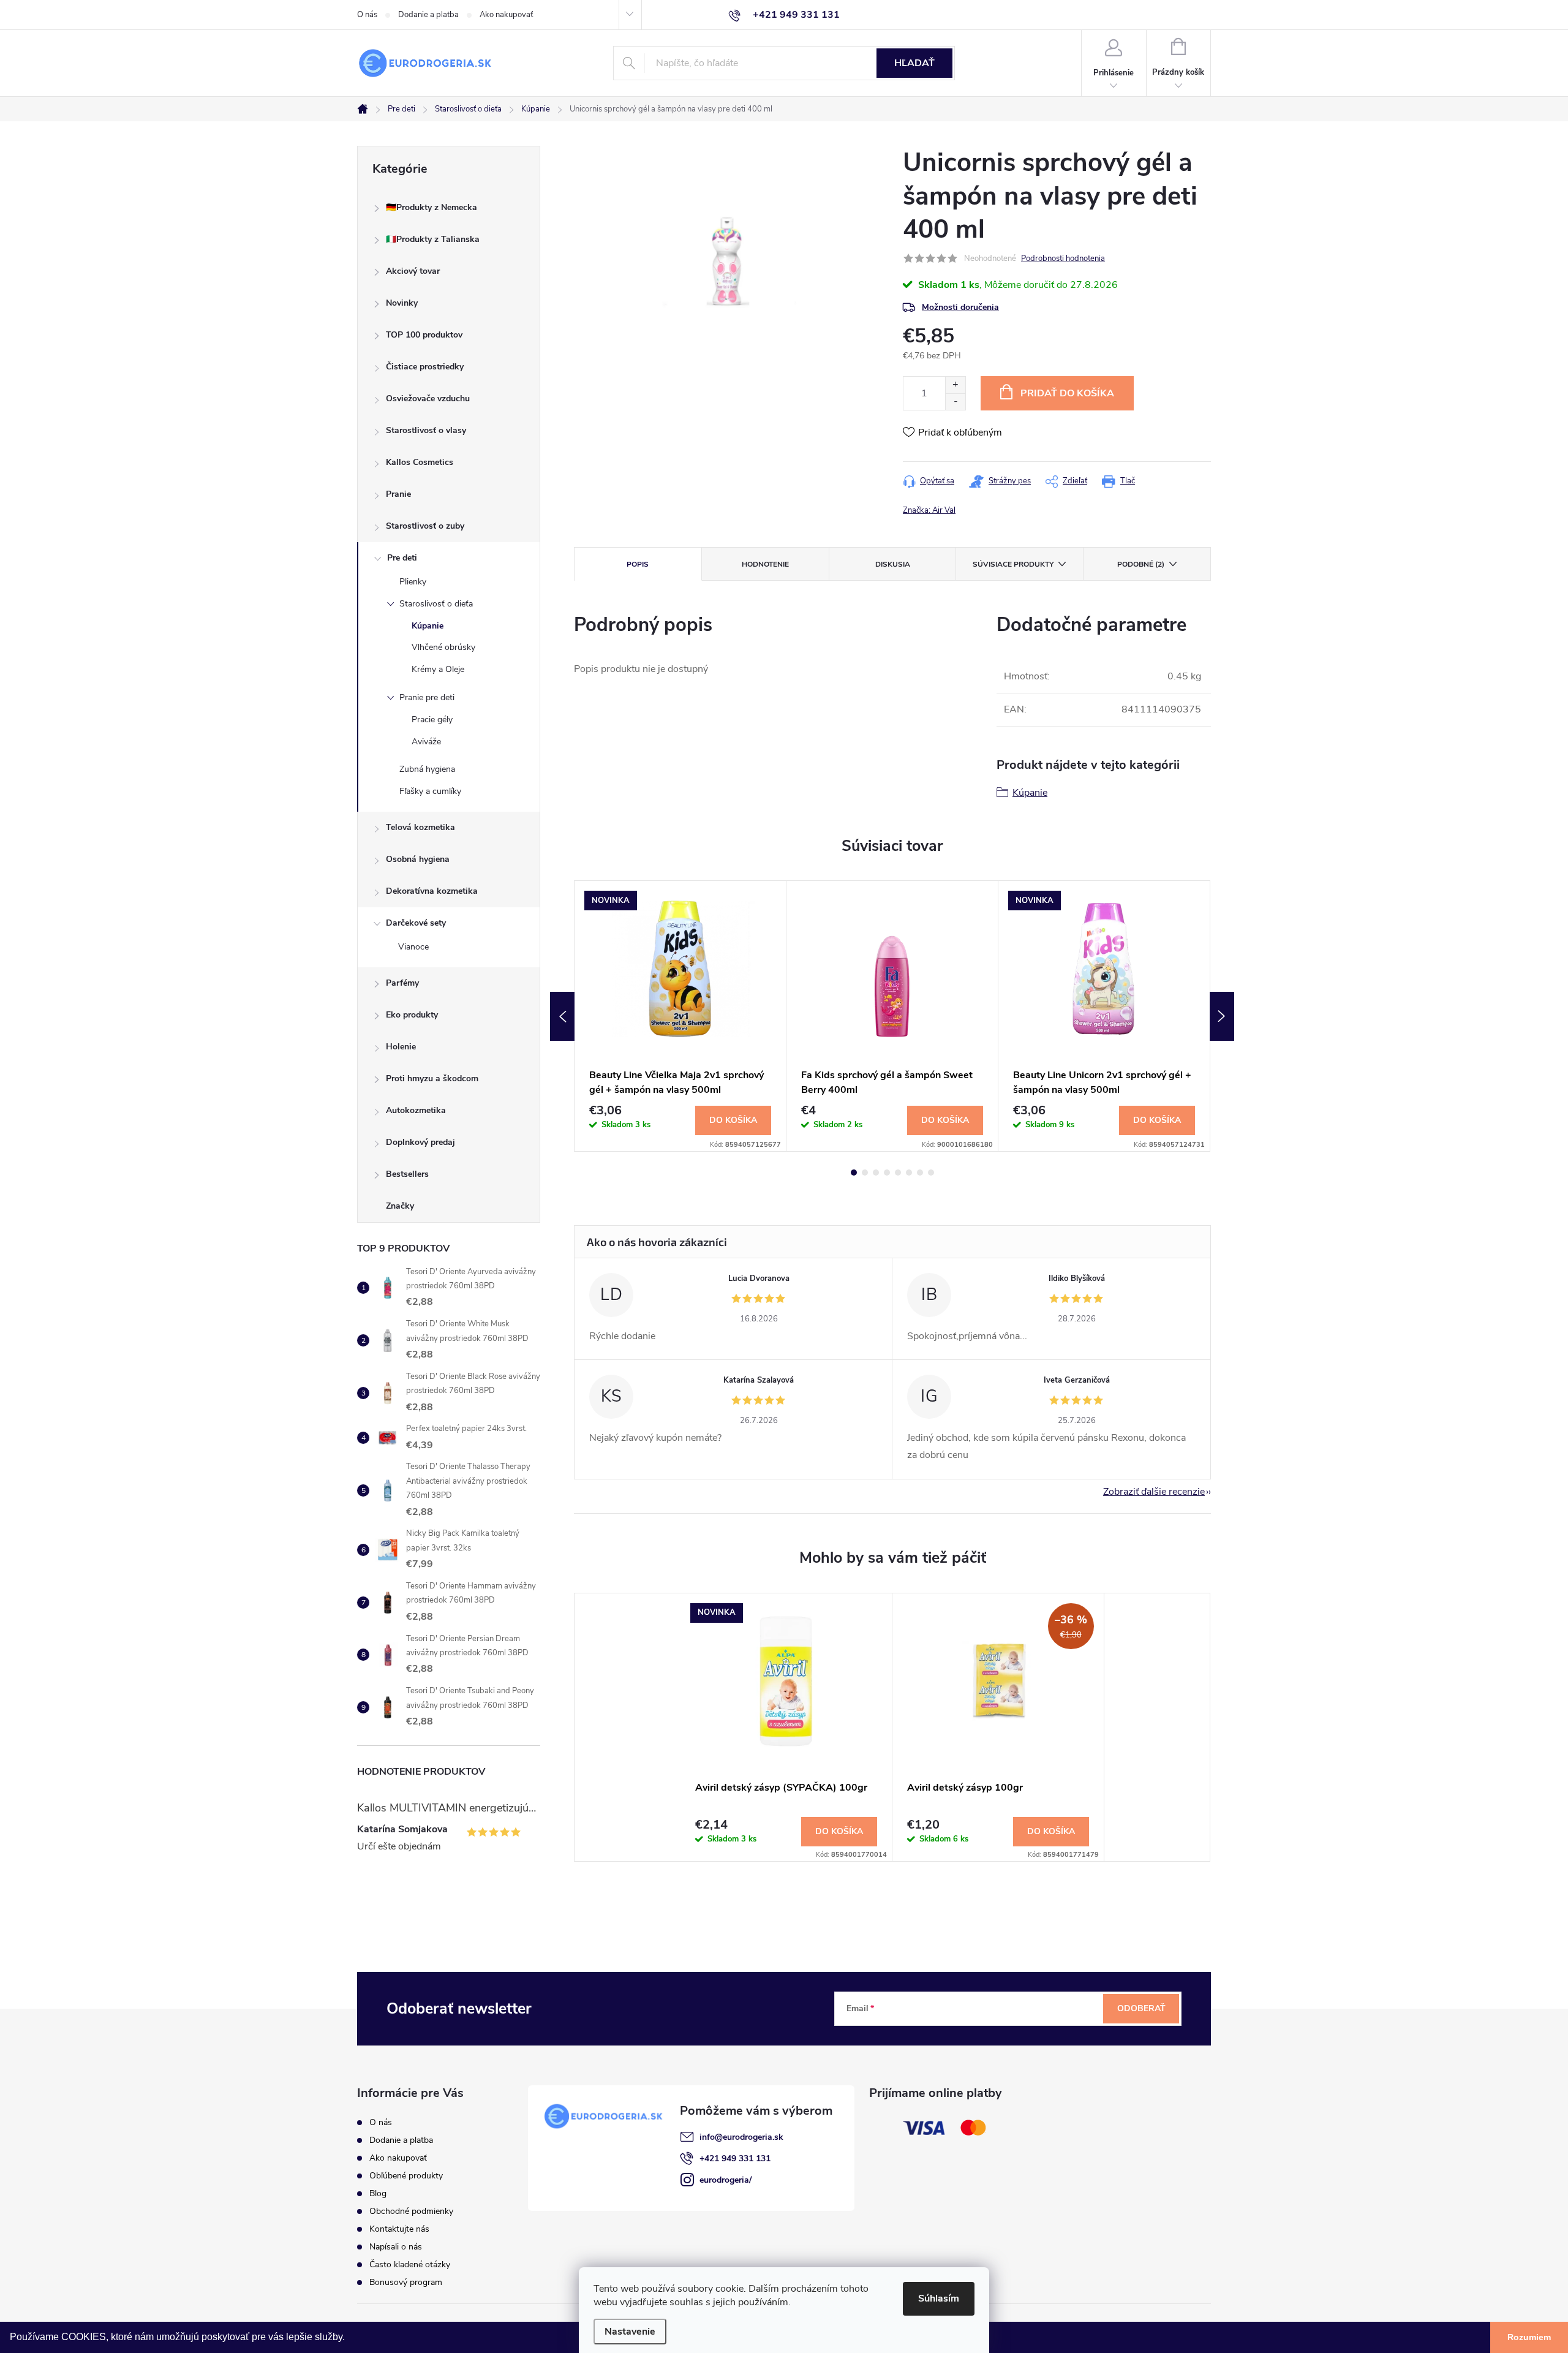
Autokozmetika (416, 1110)
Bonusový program (406, 2282)
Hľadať (914, 63)
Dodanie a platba (428, 15)
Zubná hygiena (427, 769)
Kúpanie (428, 626)
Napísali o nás (396, 2247)
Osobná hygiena (418, 859)
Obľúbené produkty (406, 2176)
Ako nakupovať (506, 15)
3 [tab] (876, 1173)
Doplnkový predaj (420, 1142)
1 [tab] (854, 1173)
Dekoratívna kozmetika (432, 891)
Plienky (413, 582)
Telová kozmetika (420, 827)
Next (1222, 1016)
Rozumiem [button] (1529, 2337)
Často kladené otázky (410, 2264)
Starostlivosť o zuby (425, 526)
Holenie (401, 1047)
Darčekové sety (416, 923)
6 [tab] (909, 1173)
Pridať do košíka (1067, 393)
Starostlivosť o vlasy (426, 430)
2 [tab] (865, 1173)
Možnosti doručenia (960, 307)
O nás (367, 15)
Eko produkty (412, 1015)
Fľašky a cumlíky (430, 791)
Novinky (402, 303)
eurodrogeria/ (726, 2180)
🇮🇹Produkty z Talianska (433, 239)
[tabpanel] (680, 1016)
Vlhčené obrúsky (443, 647)
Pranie (398, 494)
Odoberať (1141, 2008)
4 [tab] (887, 1173)
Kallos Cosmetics (420, 462)
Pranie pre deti (427, 697)
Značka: (929, 510)
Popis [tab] (638, 564)
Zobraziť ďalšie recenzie (1154, 1492)
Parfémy (402, 983)
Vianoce (413, 947)
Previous (562, 1016)
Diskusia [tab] (893, 564)
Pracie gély (432, 719)
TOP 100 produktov (424, 335)
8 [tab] (931, 1173)
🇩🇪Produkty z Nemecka (432, 207)
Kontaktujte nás (399, 2229)
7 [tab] (920, 1173)
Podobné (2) (1141, 564)
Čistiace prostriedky (425, 367)
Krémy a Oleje (438, 669)
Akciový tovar (413, 271)
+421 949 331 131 (735, 2158)
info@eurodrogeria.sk (741, 2137)
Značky (400, 1206)
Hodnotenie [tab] (765, 564)
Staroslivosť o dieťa (436, 604)
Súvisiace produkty (1013, 564)
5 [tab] (898, 1173)
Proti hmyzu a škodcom (432, 1078)
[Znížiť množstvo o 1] (955, 402)
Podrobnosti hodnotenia (1063, 259)
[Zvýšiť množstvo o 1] (955, 385)
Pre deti (402, 558)
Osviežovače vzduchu (428, 398)
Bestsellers (407, 1174)
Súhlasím (939, 2298)
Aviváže (426, 742)
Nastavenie (630, 2332)
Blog (378, 2193)
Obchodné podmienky (411, 2211)
